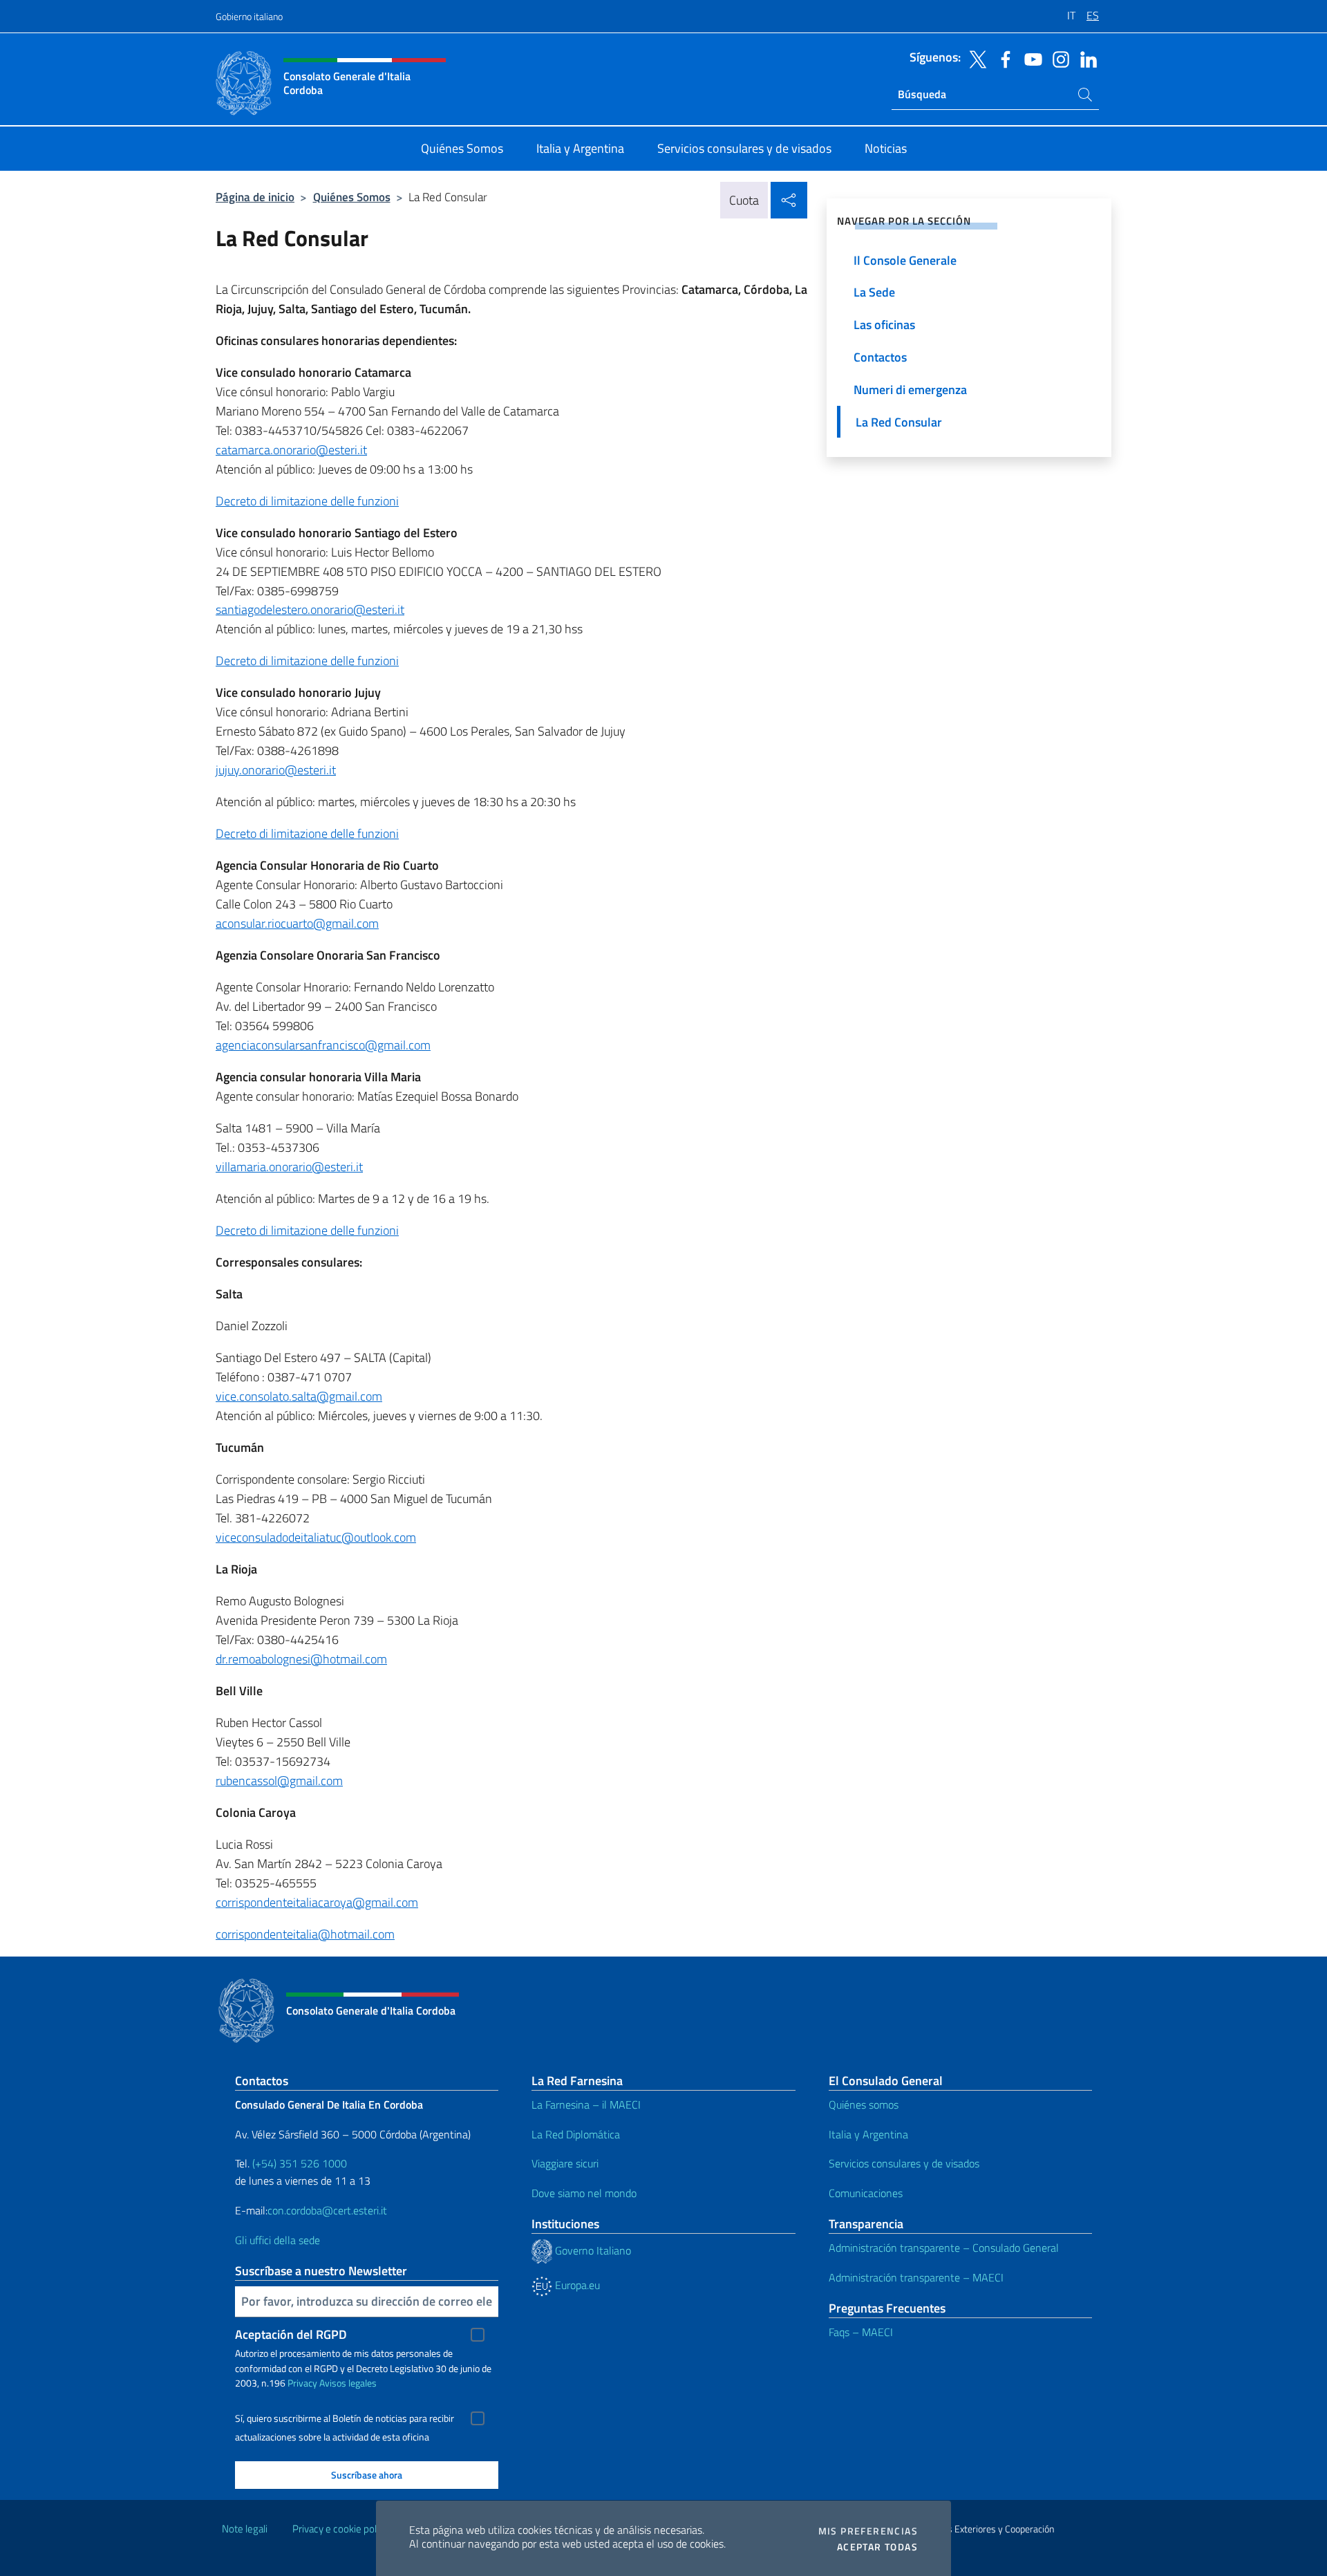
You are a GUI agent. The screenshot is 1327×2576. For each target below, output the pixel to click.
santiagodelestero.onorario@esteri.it (310, 609)
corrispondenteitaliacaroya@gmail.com (317, 1902)
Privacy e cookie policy (340, 2529)
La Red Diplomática (576, 2134)
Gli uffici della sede (277, 2240)
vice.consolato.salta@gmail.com (299, 1396)
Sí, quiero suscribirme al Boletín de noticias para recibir (345, 2418)
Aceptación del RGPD (291, 2334)
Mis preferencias (868, 2531)
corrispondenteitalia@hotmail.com (305, 1934)
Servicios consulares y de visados (904, 2163)
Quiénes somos (864, 2104)
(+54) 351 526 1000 (300, 2163)
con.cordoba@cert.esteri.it (327, 2210)
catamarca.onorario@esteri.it (291, 450)
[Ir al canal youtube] (1030, 58)
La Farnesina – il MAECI (586, 2104)
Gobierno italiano (249, 16)
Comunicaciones (866, 2193)
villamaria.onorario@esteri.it (289, 1167)
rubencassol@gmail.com (279, 1781)
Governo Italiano (592, 2250)
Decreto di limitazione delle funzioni (307, 501)
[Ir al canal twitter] (975, 58)
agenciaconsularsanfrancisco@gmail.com (323, 1045)
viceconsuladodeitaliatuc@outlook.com (316, 1537)
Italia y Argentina (868, 2134)
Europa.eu (576, 2285)
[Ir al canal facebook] (1002, 58)
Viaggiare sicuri (565, 2163)
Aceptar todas (877, 2547)
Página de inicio (255, 197)
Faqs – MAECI (861, 2332)
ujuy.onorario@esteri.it (277, 770)
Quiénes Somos (352, 197)
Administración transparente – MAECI (916, 2277)
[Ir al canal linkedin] (1085, 58)
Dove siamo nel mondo (584, 2193)
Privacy (302, 2383)
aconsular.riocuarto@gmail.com (297, 923)
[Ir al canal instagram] (1057, 58)
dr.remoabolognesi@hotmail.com (301, 1659)
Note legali (245, 2529)
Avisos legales (348, 2383)
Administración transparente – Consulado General (944, 2248)
